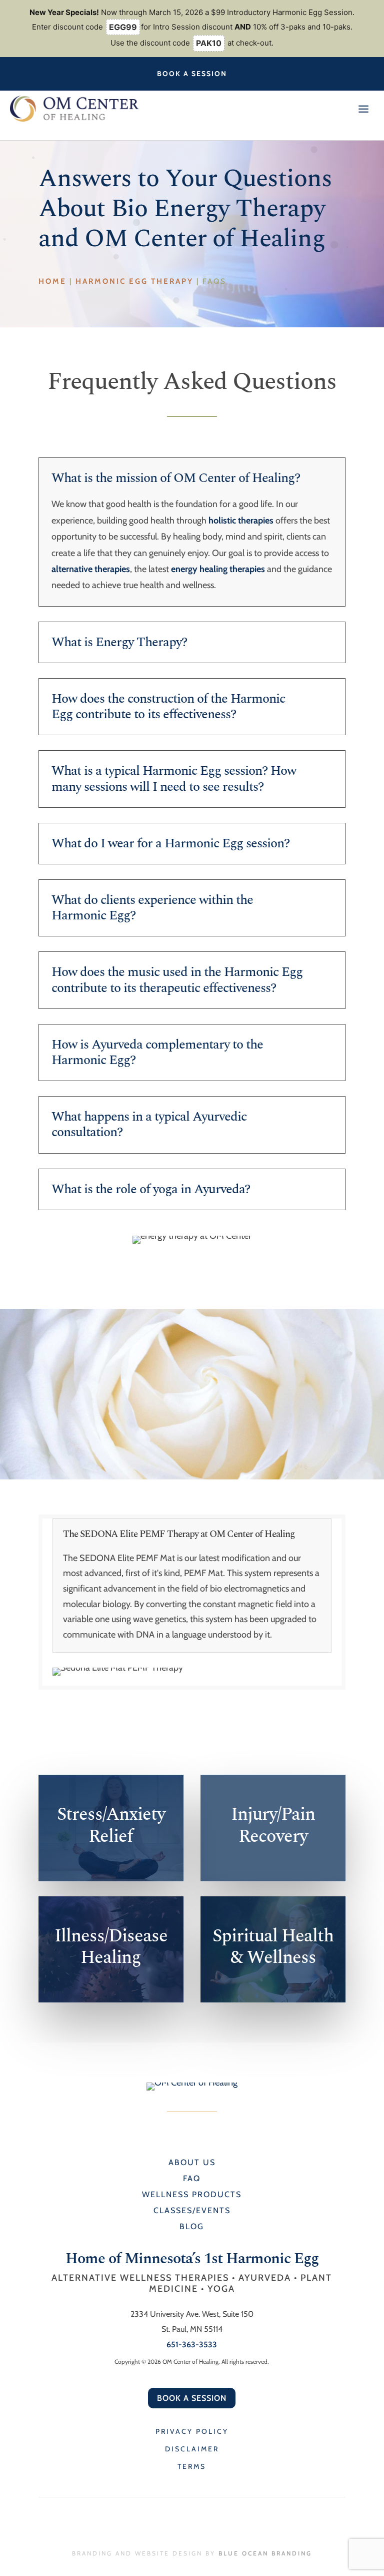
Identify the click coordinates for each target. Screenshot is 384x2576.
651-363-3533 (192, 2345)
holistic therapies (241, 521)
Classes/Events (192, 2210)
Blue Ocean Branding (265, 2553)
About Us (192, 2162)
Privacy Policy (192, 2431)
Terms (192, 2466)
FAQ (192, 2178)
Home (52, 281)
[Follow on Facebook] (182, 129)
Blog (192, 2226)
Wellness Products (192, 2194)
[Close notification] (368, 29)
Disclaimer (192, 2449)
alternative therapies (91, 569)
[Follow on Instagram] (201, 129)
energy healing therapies (218, 569)
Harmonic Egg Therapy (134, 281)
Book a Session (192, 74)
